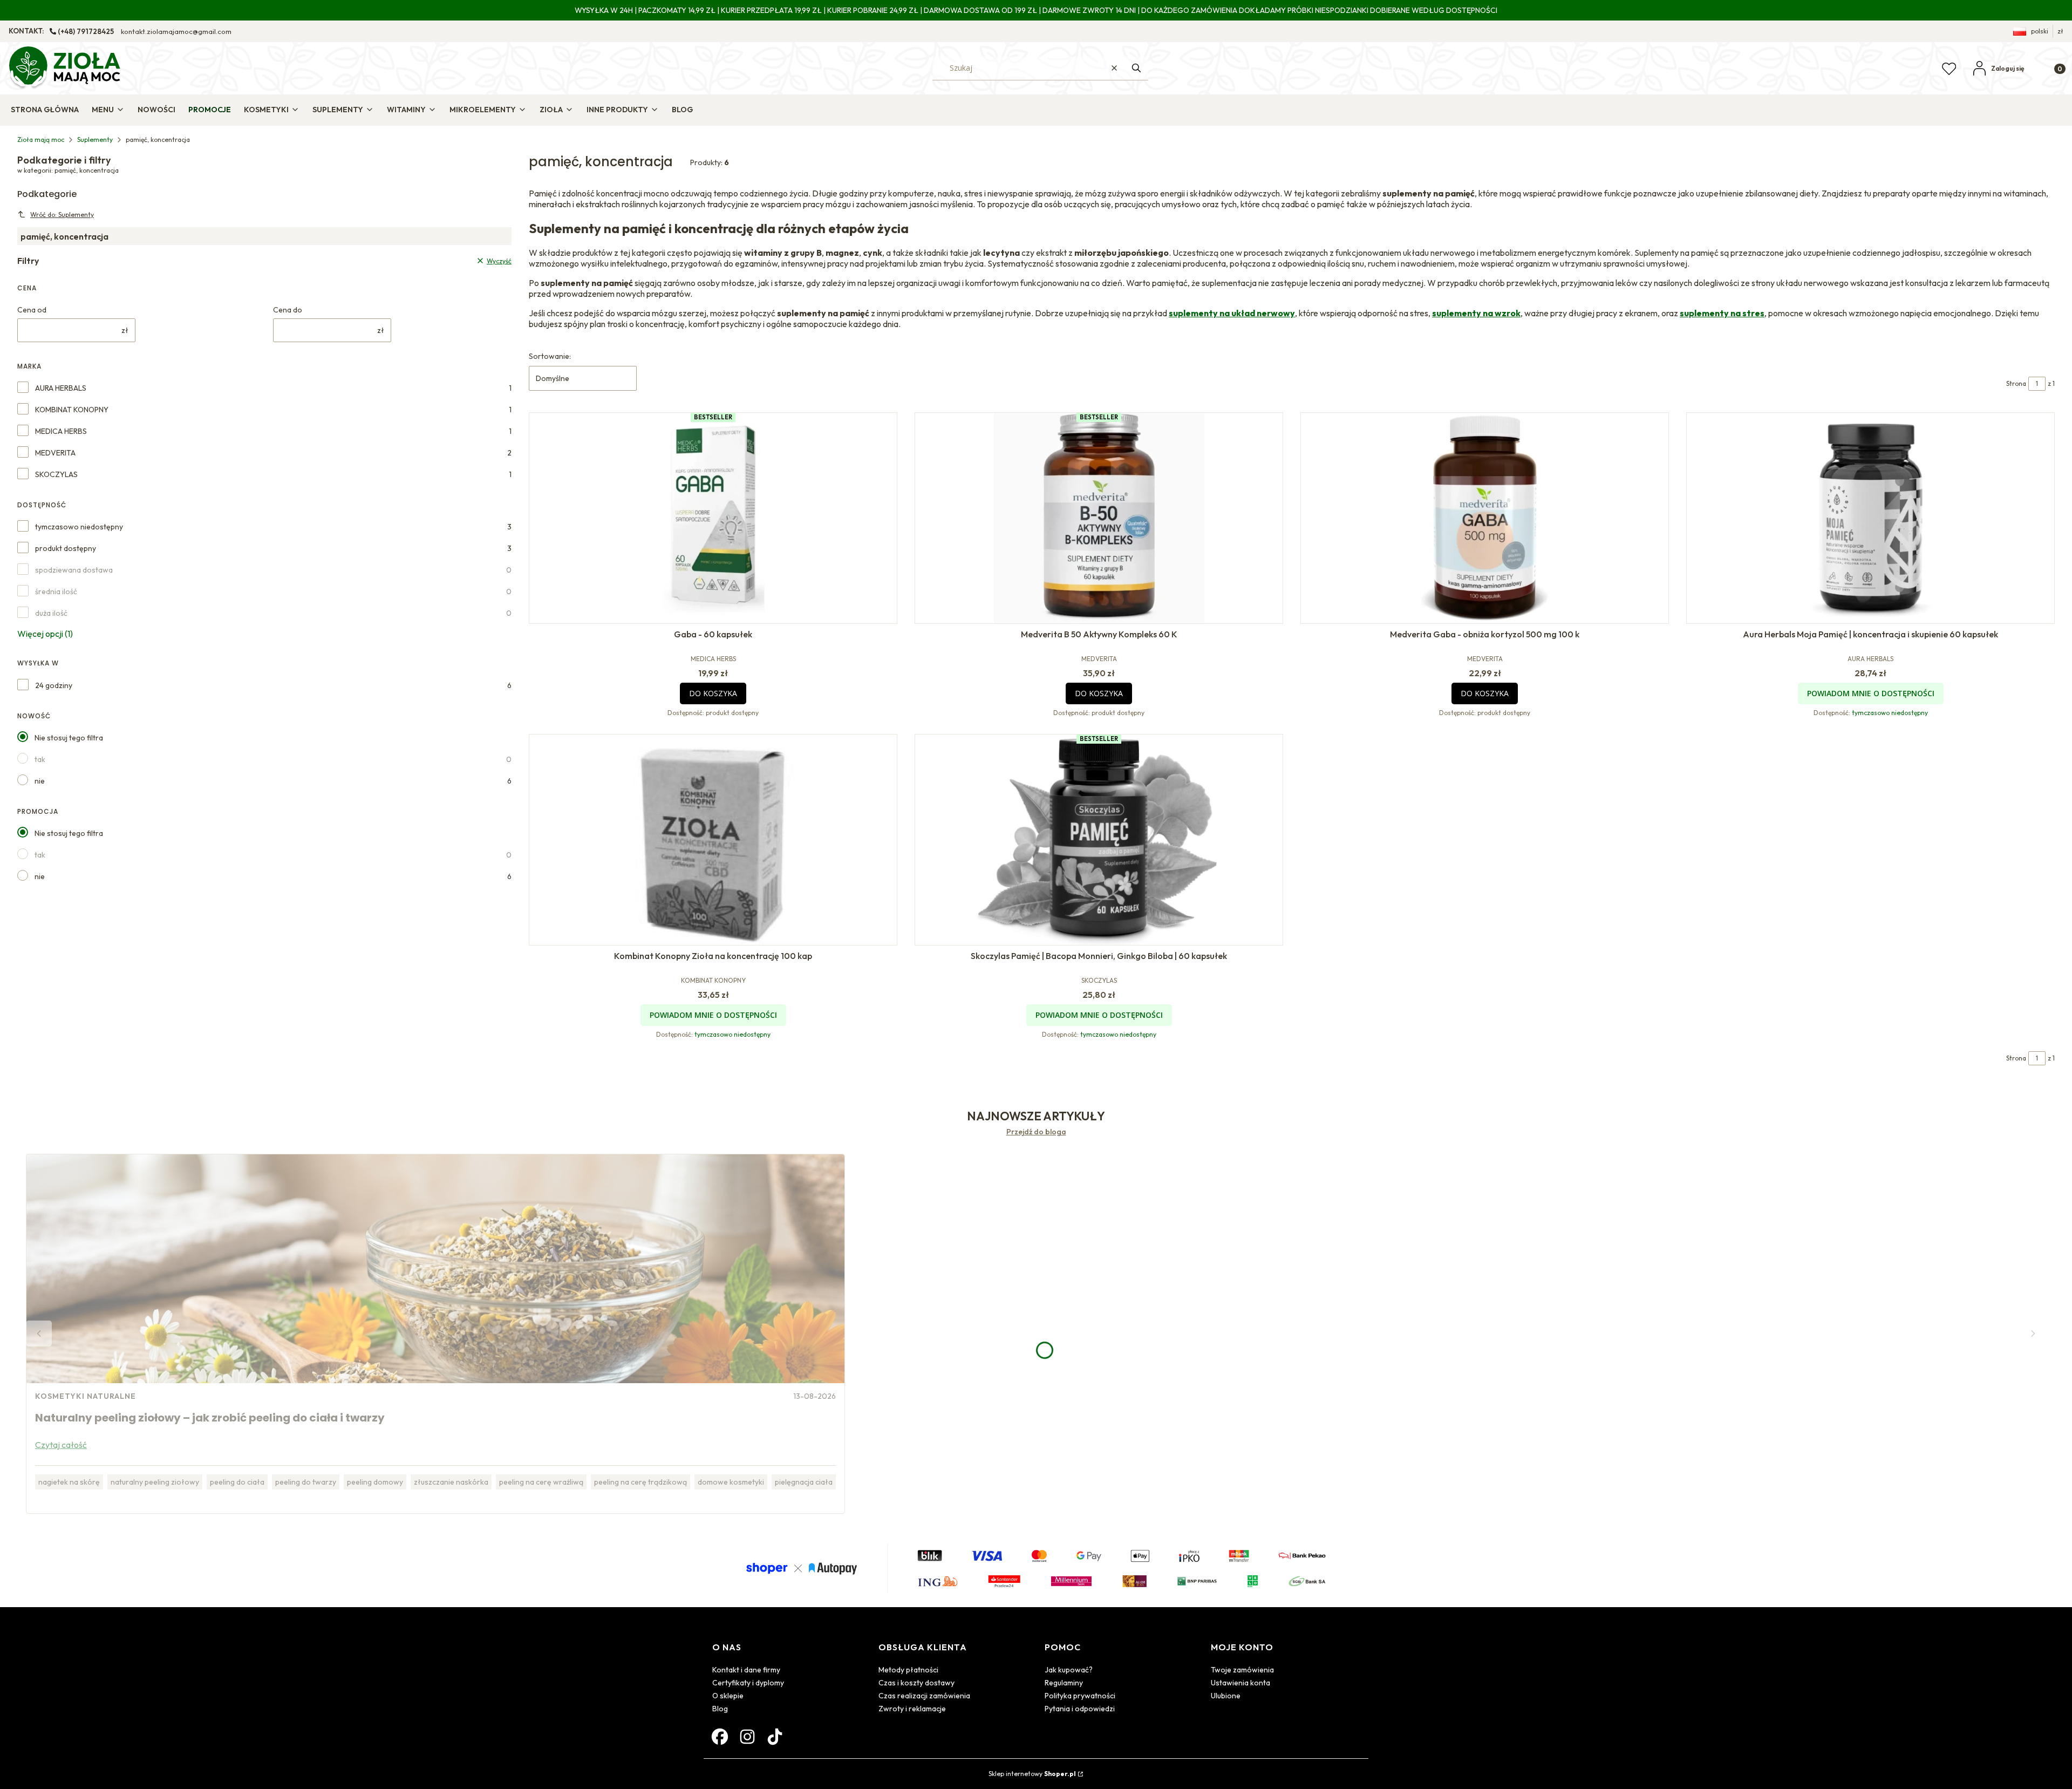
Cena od (32, 310)
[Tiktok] (775, 1737)
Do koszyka (713, 693)
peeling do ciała (237, 1482)
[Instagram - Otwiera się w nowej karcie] (747, 1737)
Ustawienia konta (1241, 1683)
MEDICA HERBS (61, 431)
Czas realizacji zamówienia (924, 1696)
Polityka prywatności (1080, 1696)
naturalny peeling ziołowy (155, 1482)
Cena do (288, 310)
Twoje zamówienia (1242, 1670)
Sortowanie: (550, 356)
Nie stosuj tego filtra (69, 738)
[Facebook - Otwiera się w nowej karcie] (720, 1737)
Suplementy (95, 140)
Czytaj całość (61, 1445)
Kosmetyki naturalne (86, 1396)
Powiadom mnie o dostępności (1871, 693)
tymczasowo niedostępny (79, 527)
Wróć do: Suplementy (62, 215)
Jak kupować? (1069, 1670)
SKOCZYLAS (56, 474)
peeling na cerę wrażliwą (541, 1482)
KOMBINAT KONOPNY (72, 410)
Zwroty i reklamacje (912, 1709)
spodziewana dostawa (74, 570)
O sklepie (728, 1696)
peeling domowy (375, 1482)
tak (40, 759)
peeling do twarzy (306, 1482)
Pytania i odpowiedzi (1080, 1709)
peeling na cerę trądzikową (640, 1482)
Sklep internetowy (1032, 1774)
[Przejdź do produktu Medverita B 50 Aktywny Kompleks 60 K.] (1099, 518)
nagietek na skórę (69, 1482)
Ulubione (1226, 1696)
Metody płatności (908, 1670)
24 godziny (54, 685)
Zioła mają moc (41, 140)
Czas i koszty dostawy (916, 1683)
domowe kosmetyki (731, 1482)
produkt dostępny (66, 548)
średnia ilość (56, 591)
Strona (2016, 383)
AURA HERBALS (61, 388)
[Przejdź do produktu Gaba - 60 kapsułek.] (713, 518)
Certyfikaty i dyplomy (748, 1683)
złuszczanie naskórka (451, 1482)
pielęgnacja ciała (804, 1482)
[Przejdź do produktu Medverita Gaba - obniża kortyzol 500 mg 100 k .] (1485, 518)
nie (40, 781)
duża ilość (51, 613)
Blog (720, 1709)
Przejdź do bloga (1036, 1132)
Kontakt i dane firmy (746, 1670)
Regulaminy (1064, 1683)
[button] (1136, 68)
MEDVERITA (55, 453)
